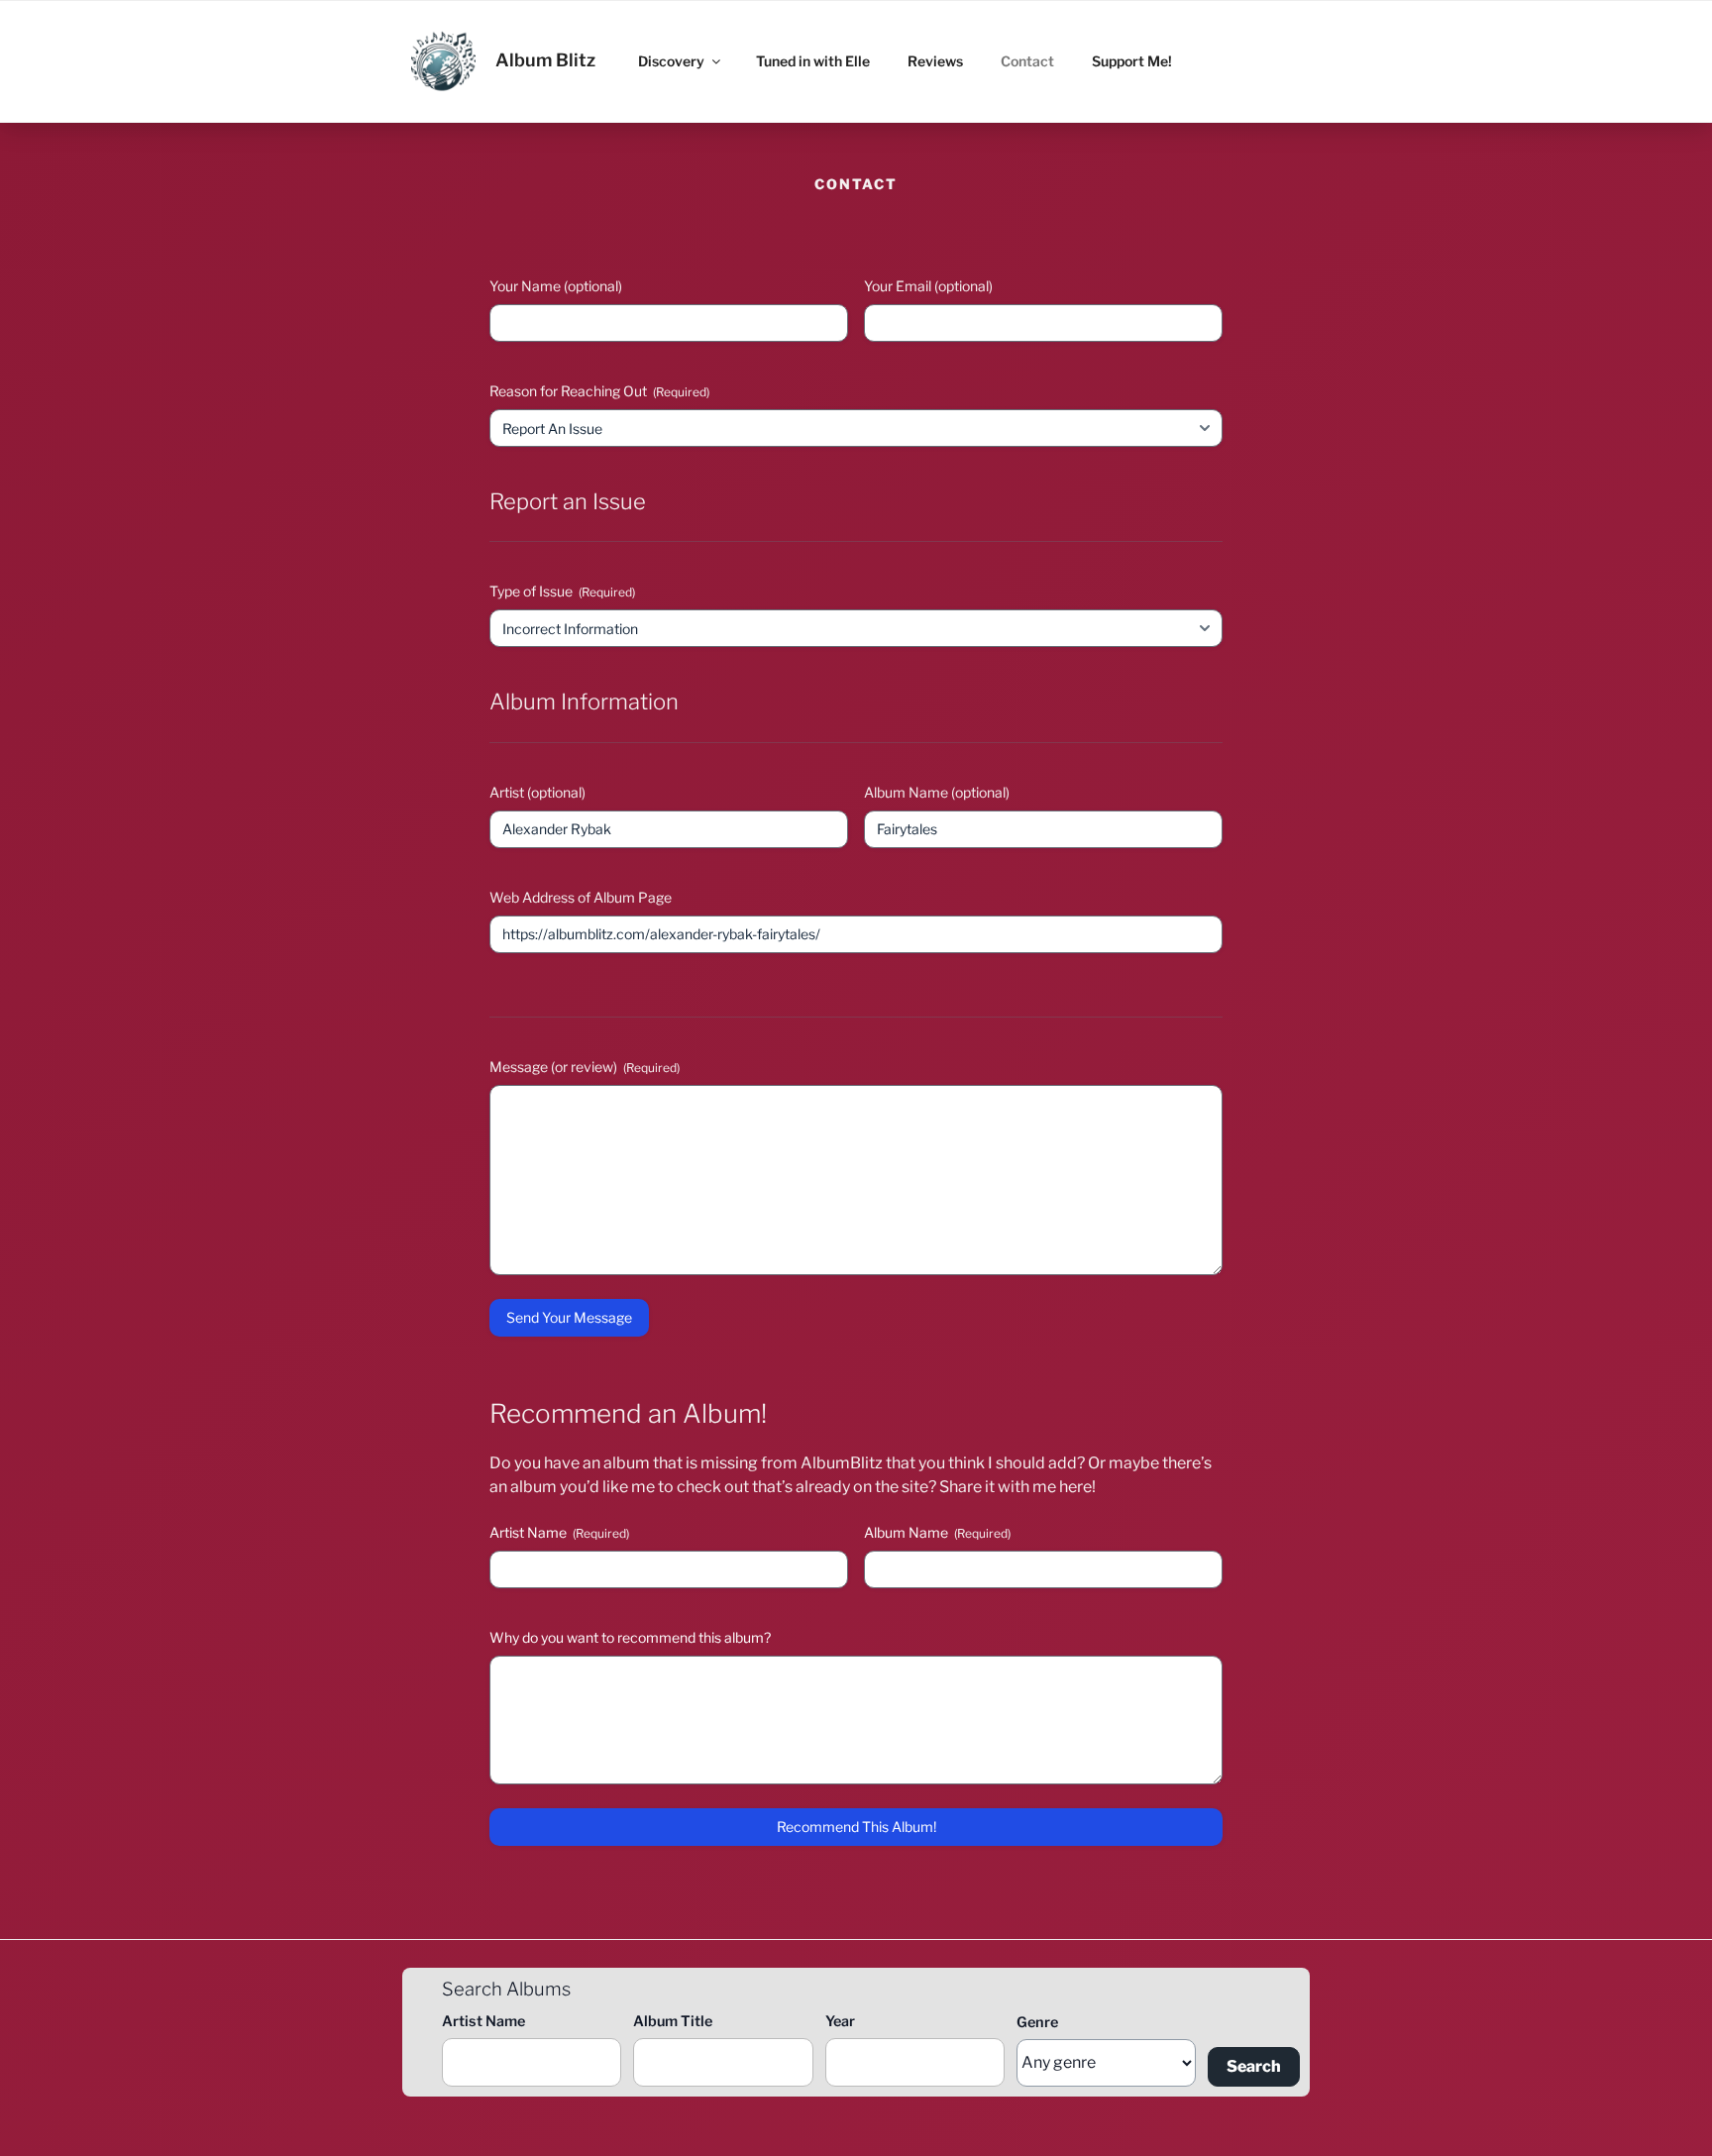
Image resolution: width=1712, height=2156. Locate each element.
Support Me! (1132, 61)
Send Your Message (569, 1317)
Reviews (935, 61)
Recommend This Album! (856, 1827)
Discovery (671, 61)
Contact (1027, 61)
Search (1254, 2066)
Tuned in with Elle (813, 61)
